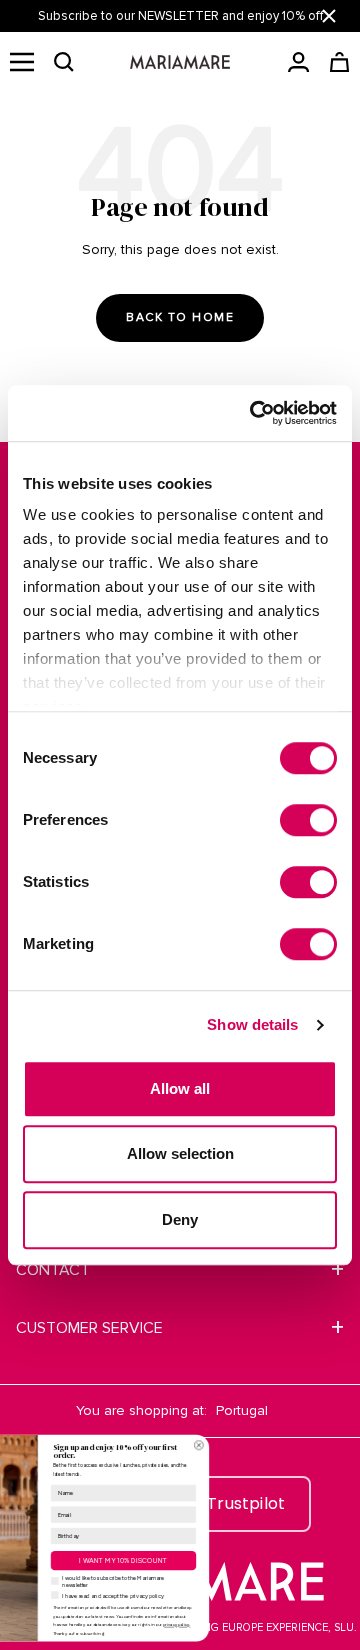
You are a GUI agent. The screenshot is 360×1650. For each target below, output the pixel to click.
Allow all (180, 1088)
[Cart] (339, 62)
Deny (180, 1219)
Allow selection (180, 1153)
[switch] (308, 820)
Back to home (180, 317)
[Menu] (22, 62)
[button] (64, 62)
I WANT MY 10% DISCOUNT (200, 1560)
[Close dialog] (275, 1444)
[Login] (298, 62)
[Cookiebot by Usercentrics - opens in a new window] (254, 413)
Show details (252, 1024)
